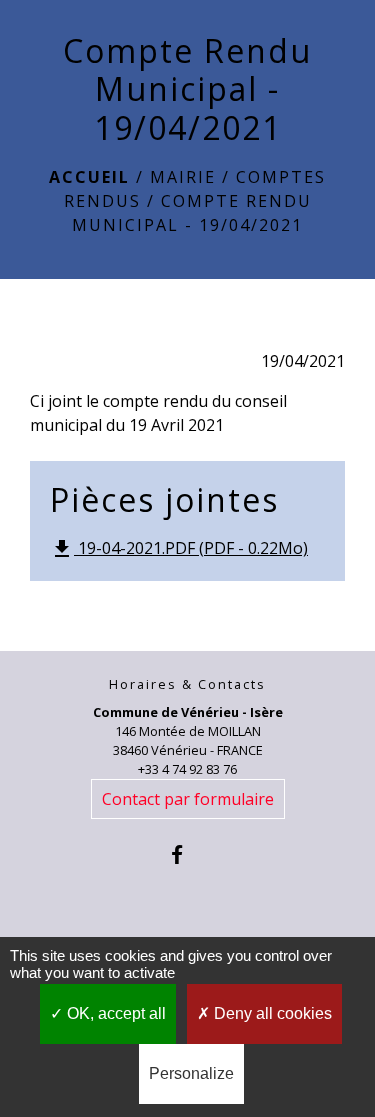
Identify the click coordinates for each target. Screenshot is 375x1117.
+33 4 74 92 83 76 (187, 769)
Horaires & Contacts (187, 684)
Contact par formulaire (188, 799)
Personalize (191, 1073)
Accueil (89, 177)
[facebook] (187, 854)
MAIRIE (183, 177)
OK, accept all (114, 1013)
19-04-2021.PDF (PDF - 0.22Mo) (179, 549)
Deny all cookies (271, 1013)
